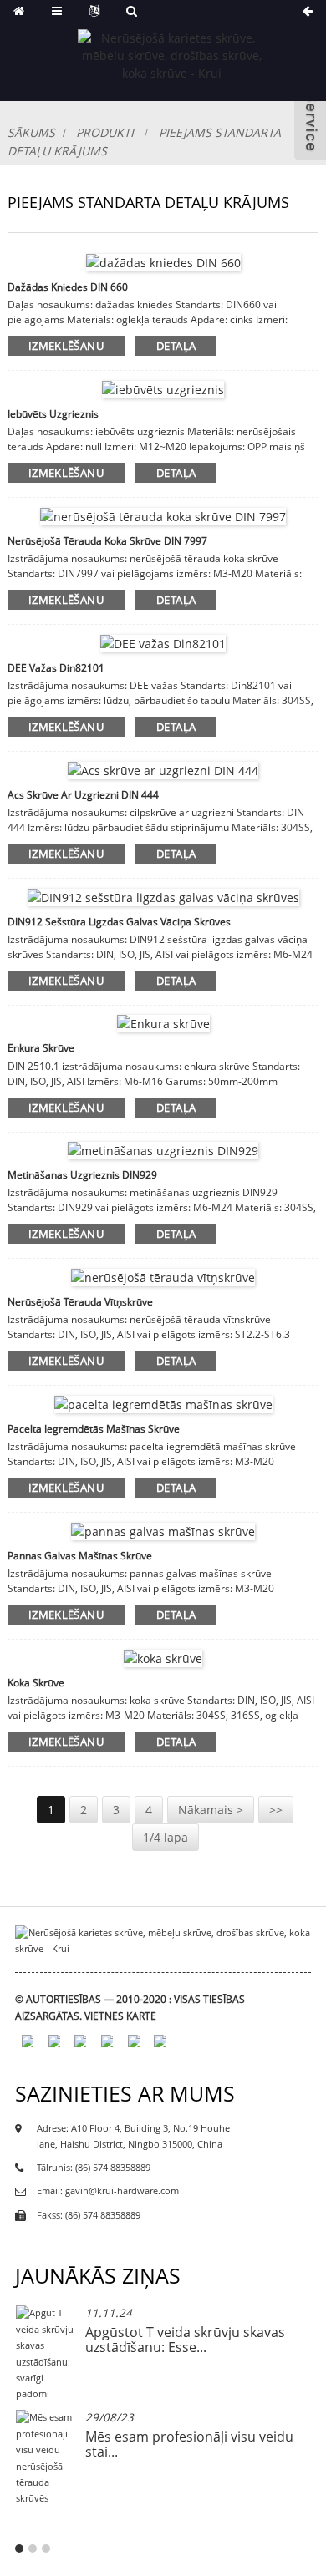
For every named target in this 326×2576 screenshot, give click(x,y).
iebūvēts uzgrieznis (53, 414)
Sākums (31, 132)
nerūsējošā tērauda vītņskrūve (80, 1302)
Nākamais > (211, 1810)
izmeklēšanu (66, 346)
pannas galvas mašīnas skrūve (80, 1556)
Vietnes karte (120, 2016)
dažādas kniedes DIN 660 (68, 287)
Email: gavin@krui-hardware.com (108, 2191)
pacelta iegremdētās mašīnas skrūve (94, 1429)
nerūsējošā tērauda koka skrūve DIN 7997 (107, 541)
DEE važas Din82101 (56, 668)
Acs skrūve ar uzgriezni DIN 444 (83, 795)
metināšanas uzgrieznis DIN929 (82, 1175)
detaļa (176, 346)
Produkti (105, 132)
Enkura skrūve (41, 1048)
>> (276, 1810)
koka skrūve (36, 1683)
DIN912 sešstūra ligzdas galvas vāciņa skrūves (119, 922)
